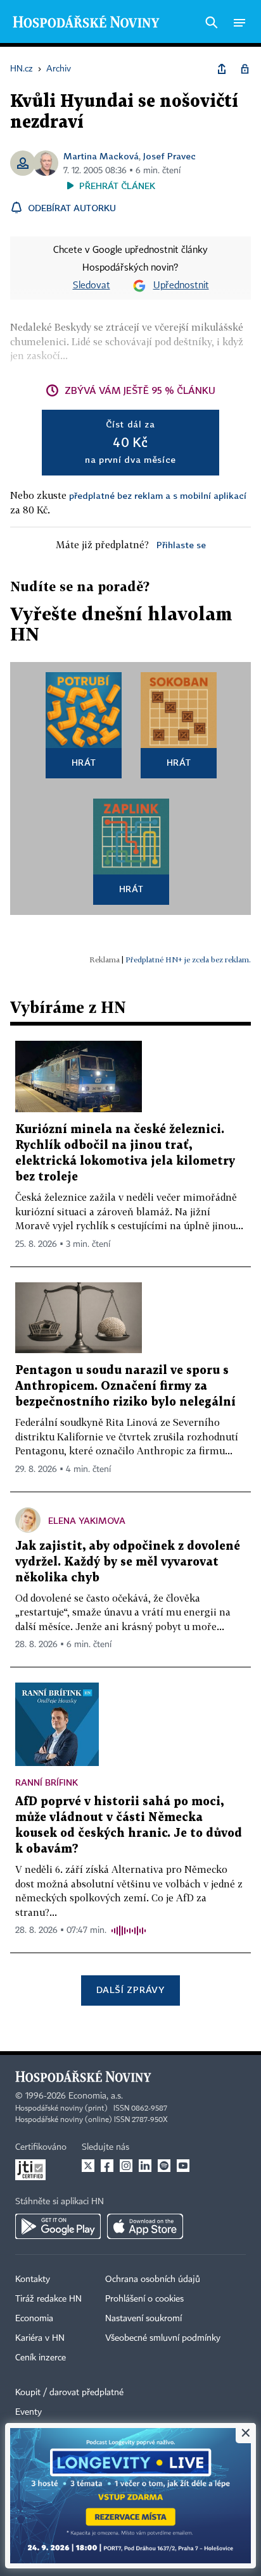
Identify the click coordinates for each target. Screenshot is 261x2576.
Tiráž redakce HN (48, 2299)
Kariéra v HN (40, 2338)
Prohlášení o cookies (144, 2299)
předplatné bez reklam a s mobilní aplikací (158, 495)
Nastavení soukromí (143, 2319)
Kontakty (33, 2279)
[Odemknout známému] (245, 69)
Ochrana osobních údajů (153, 2279)
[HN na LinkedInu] (145, 2166)
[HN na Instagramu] (126, 2166)
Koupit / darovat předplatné (69, 2393)
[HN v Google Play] (58, 2226)
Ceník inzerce (41, 2358)
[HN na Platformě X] (88, 2166)
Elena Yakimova (87, 1520)
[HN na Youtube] (183, 2166)
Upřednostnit (181, 286)
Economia (34, 2319)
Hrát (84, 762)
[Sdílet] (222, 69)
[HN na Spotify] (164, 2166)
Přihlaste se (181, 545)
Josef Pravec (169, 156)
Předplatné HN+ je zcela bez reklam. (188, 960)
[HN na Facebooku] (107, 2166)
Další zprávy (130, 1990)
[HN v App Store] (145, 2226)
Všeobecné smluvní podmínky (163, 2338)
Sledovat (92, 286)
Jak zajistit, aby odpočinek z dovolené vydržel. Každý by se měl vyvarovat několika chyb (128, 1562)
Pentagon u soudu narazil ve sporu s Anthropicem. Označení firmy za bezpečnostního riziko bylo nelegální (125, 1386)
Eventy (29, 2412)
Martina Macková (101, 156)
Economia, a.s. (96, 2096)
